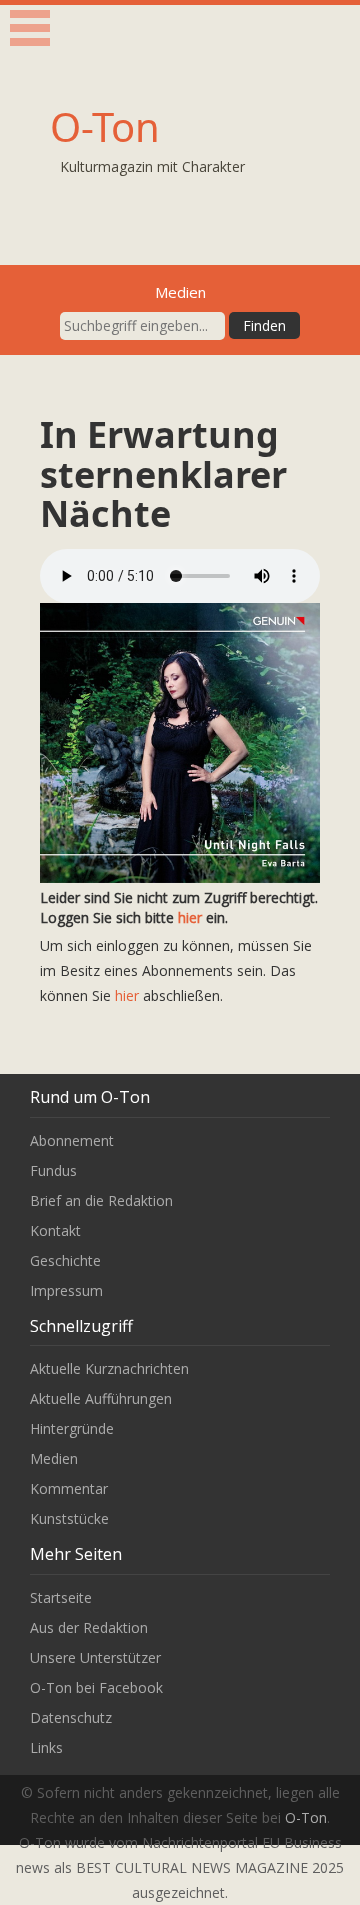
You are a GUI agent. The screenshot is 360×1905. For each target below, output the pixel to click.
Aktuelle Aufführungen (101, 1398)
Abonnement (72, 1140)
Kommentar (69, 1488)
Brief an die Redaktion (101, 1200)
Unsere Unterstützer (95, 1657)
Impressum (66, 1290)
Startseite (61, 1597)
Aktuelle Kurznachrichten (109, 1368)
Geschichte (65, 1260)
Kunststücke (69, 1518)
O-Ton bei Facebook (96, 1687)
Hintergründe (72, 1428)
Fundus (53, 1170)
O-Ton (105, 126)
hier (190, 917)
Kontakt (55, 1230)
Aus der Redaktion (89, 1627)
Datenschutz (71, 1717)
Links (46, 1747)
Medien (54, 1458)
